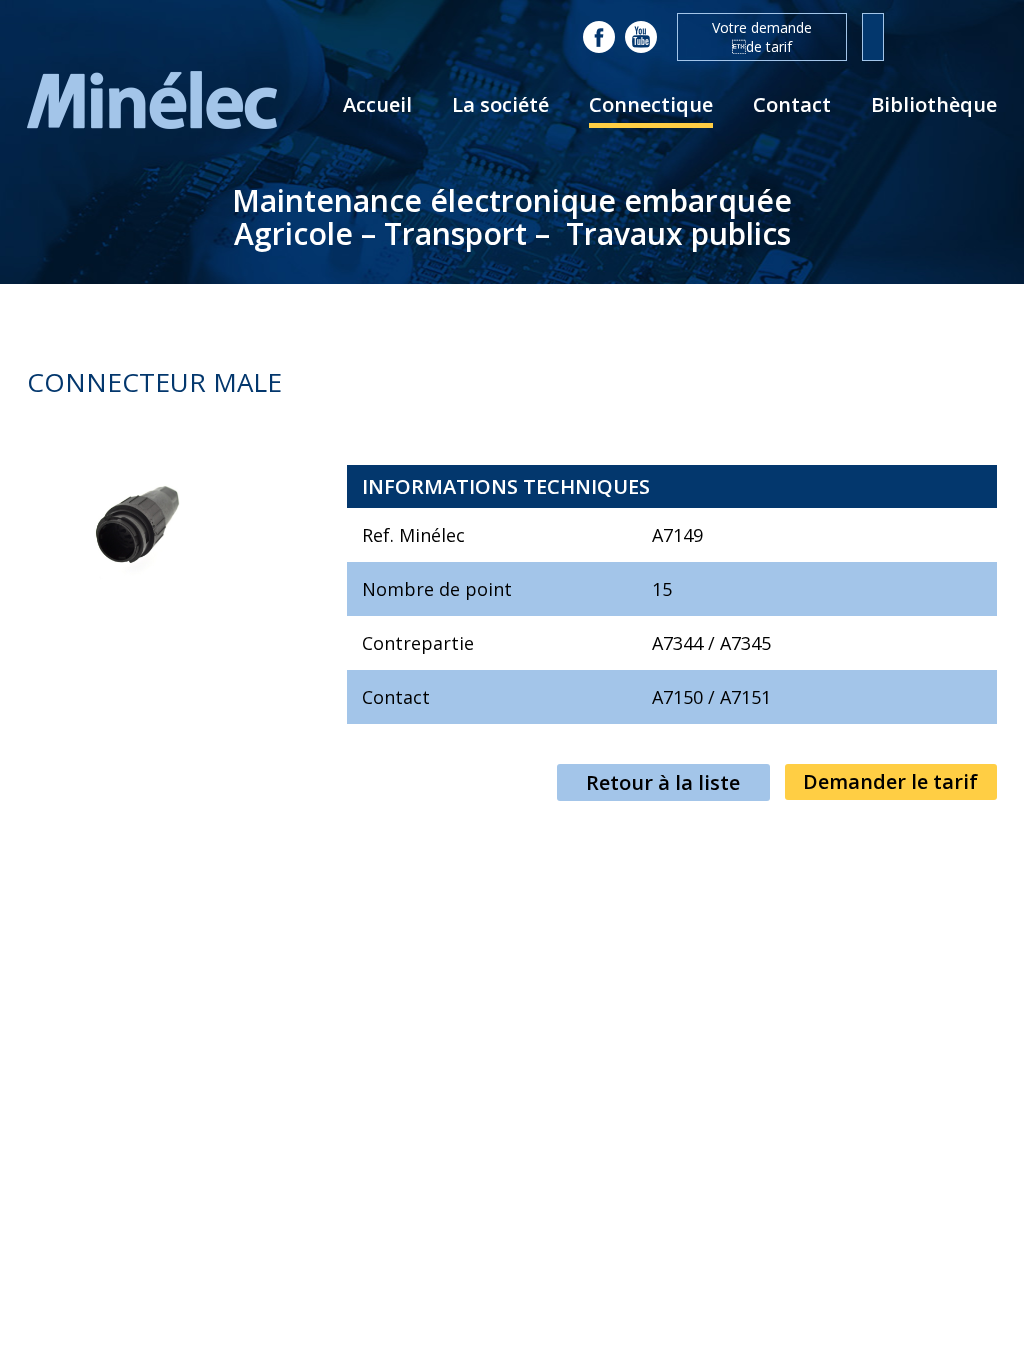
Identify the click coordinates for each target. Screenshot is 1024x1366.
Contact (792, 104)
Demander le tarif (890, 781)
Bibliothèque (934, 104)
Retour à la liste (663, 782)
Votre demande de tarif (762, 37)
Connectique (651, 104)
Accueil (377, 104)
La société (500, 104)
